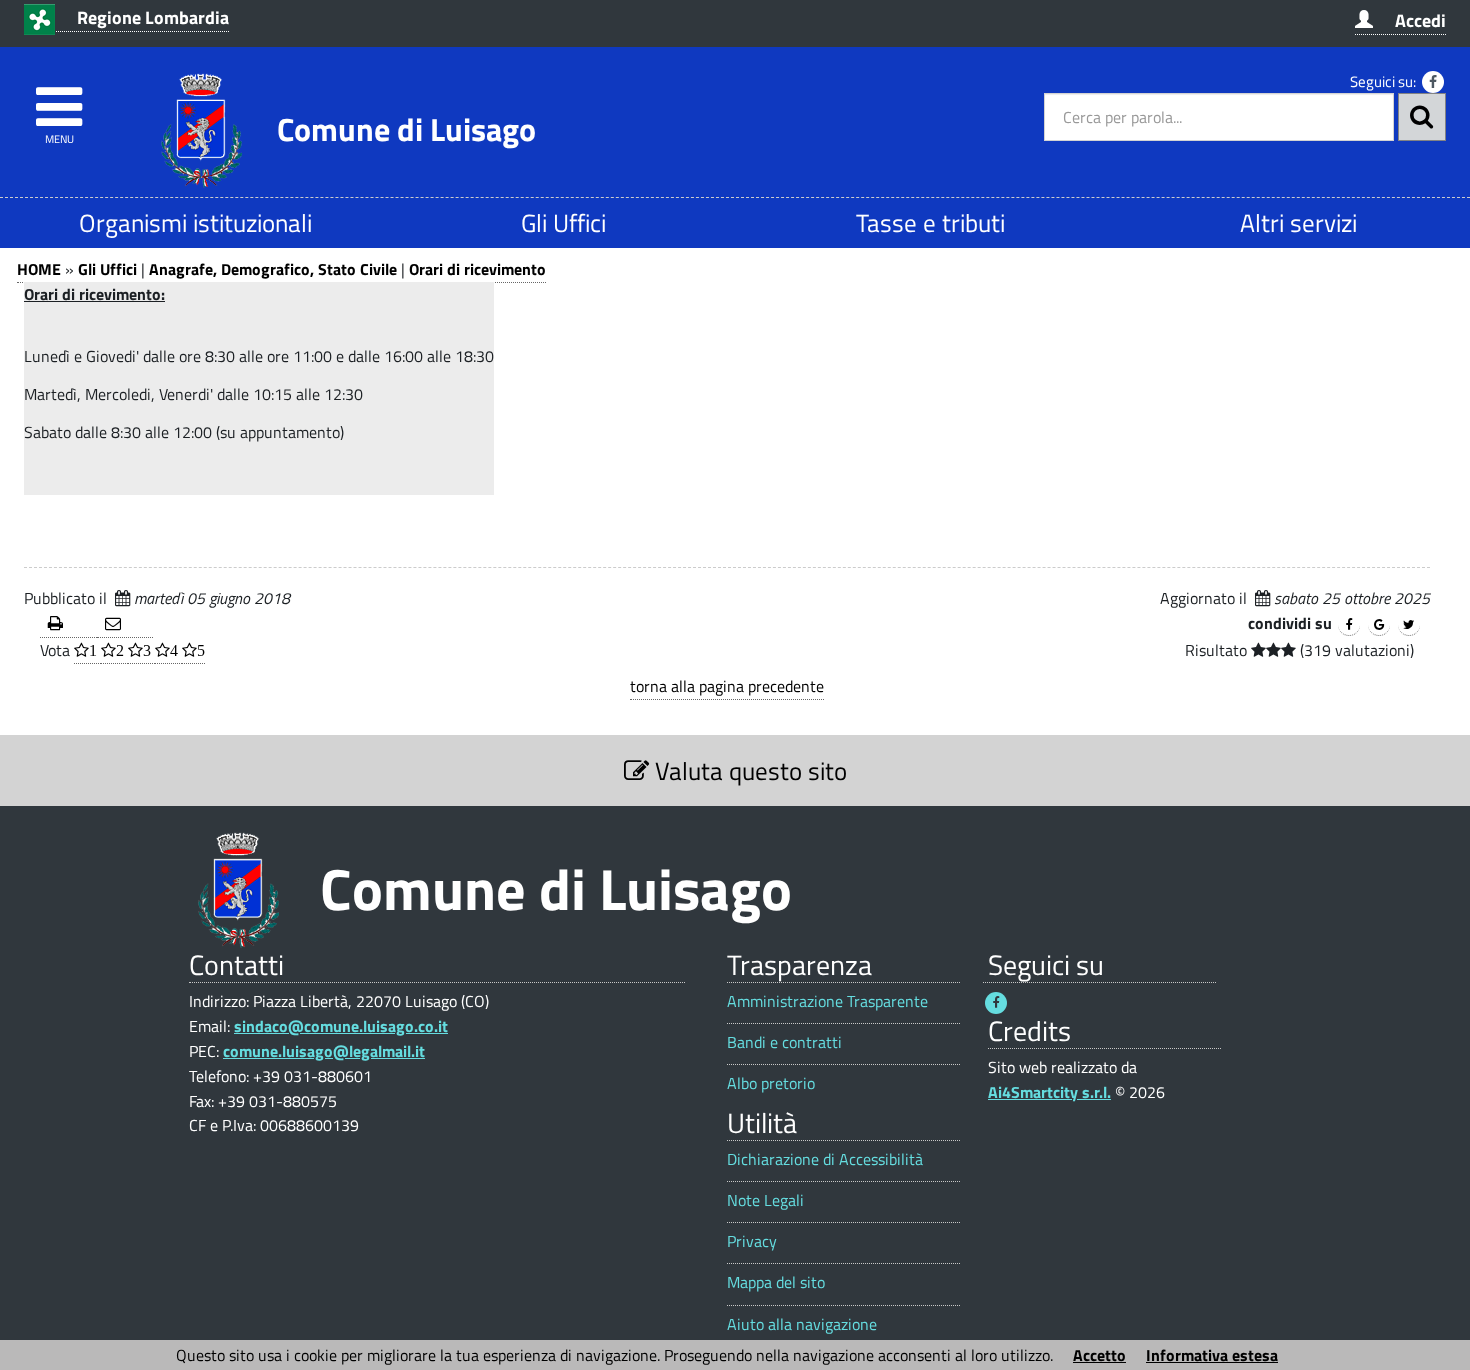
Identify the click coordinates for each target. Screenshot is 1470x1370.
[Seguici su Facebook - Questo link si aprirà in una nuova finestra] (1433, 82)
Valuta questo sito (748, 770)
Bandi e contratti (784, 1042)
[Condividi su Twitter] (1409, 625)
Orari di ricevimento (477, 269)
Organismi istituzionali (195, 222)
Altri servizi (1298, 222)
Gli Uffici (563, 222)
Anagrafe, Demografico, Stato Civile (273, 269)
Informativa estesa (1212, 1355)
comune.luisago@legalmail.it (324, 1051)
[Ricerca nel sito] (1422, 117)
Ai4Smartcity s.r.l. (1049, 1092)
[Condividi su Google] (1379, 625)
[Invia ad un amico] (125, 624)
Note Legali (765, 1200)
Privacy (752, 1241)
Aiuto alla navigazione (802, 1324)
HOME (39, 269)
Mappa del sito (776, 1282)
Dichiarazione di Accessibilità (825, 1159)
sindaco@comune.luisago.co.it (341, 1026)
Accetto (1099, 1355)
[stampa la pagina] (68, 624)
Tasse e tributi (930, 222)
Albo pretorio (771, 1083)
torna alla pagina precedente (727, 686)
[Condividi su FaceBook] (1349, 625)
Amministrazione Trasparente (827, 1001)
